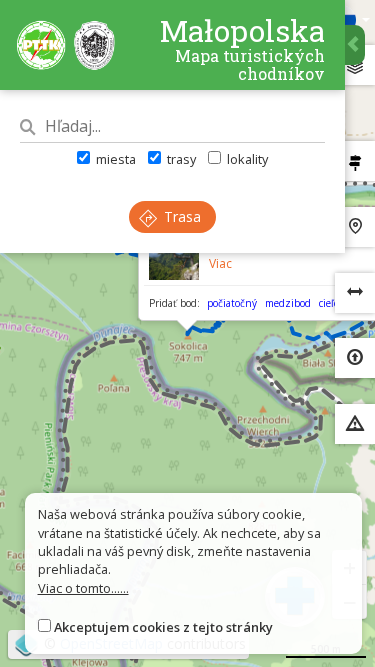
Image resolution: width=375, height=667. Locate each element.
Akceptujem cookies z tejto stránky (163, 627)
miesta (114, 159)
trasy (180, 159)
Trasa (180, 216)
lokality (246, 159)
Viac (220, 263)
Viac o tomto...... (83, 588)
